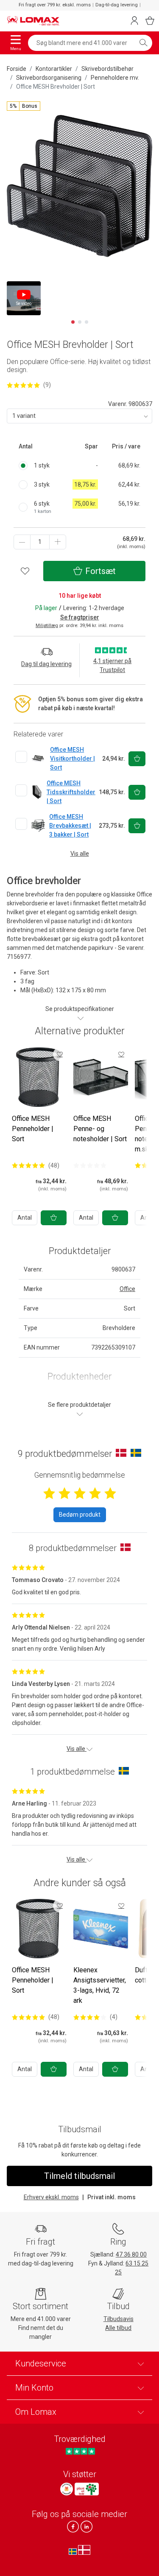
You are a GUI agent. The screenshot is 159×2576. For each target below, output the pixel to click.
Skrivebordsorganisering (49, 78)
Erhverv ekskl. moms (51, 2197)
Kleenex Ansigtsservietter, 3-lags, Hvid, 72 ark (100, 1985)
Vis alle (80, 854)
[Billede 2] (80, 322)
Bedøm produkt (80, 1515)
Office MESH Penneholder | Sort (33, 1129)
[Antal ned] (22, 542)
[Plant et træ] (86, 2489)
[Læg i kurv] (54, 1218)
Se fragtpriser (80, 617)
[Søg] (143, 43)
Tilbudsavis (119, 2319)
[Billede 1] (73, 322)
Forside (17, 69)
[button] (24, 106)
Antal (25, 1218)
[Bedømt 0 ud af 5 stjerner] (90, 1165)
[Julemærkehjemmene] (67, 2489)
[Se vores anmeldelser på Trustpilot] (80, 2451)
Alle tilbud (118, 2328)
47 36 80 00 (131, 2254)
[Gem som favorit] (60, 1054)
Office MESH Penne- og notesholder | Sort (100, 1129)
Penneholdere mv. (115, 78)
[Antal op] (58, 542)
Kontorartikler (54, 69)
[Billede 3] (86, 322)
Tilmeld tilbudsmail (79, 2176)
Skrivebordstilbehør (107, 69)
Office (127, 1289)
